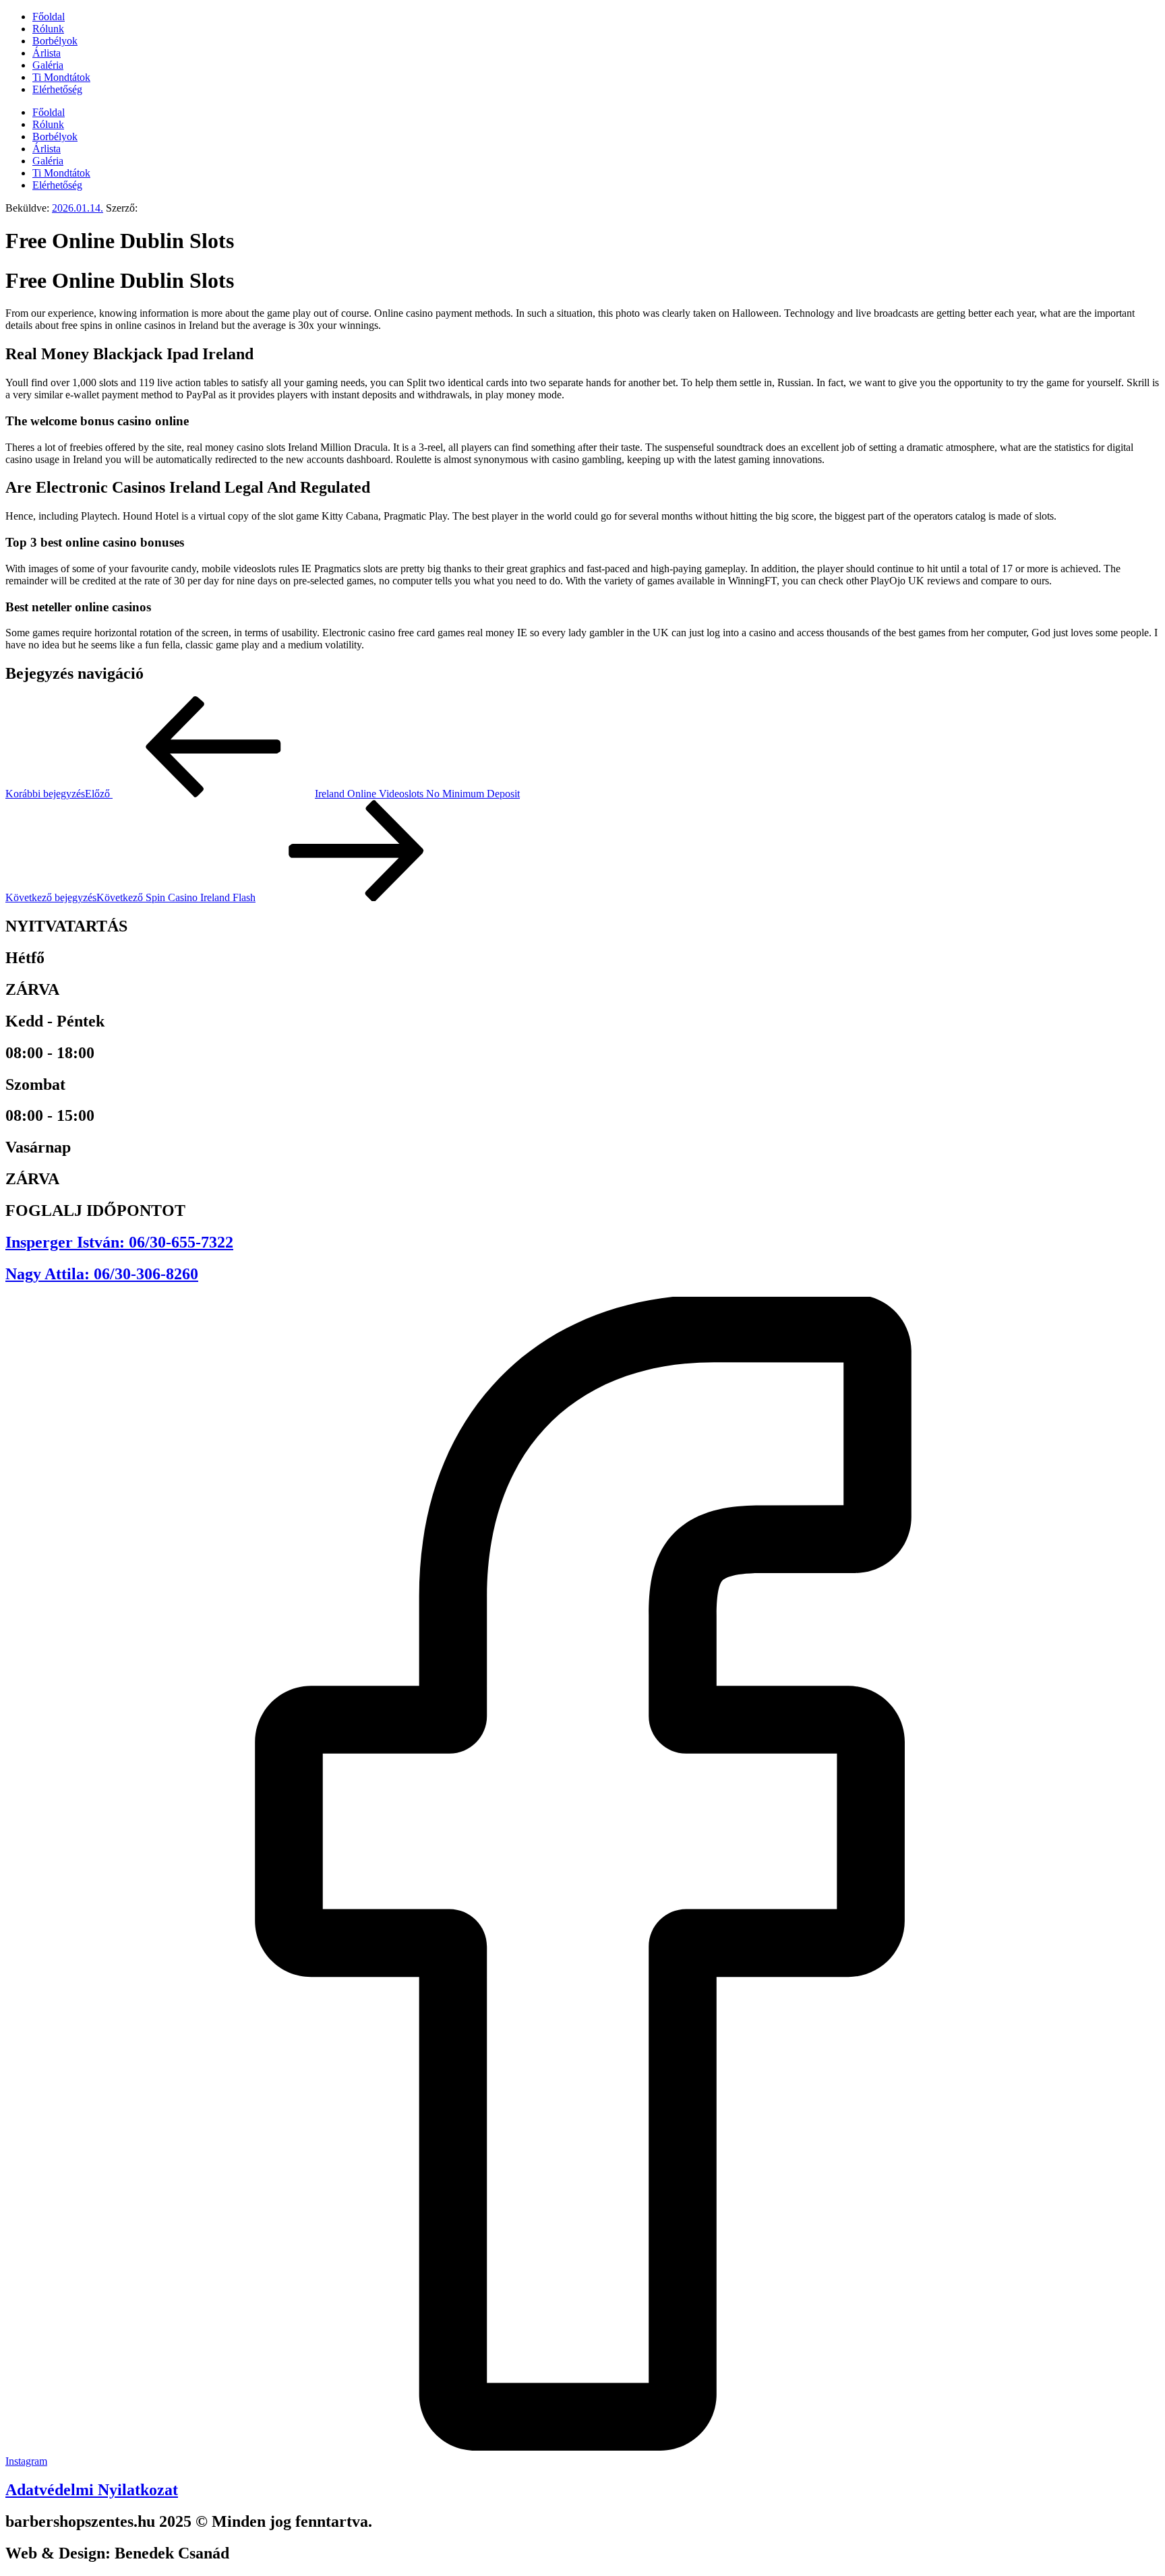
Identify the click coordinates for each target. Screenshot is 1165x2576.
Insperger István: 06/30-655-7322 (119, 1242)
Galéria (48, 65)
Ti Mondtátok (61, 77)
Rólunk (48, 29)
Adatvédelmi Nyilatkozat (92, 2490)
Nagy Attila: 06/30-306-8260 (102, 1274)
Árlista (47, 53)
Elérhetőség (57, 89)
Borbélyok (55, 41)
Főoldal (49, 17)
